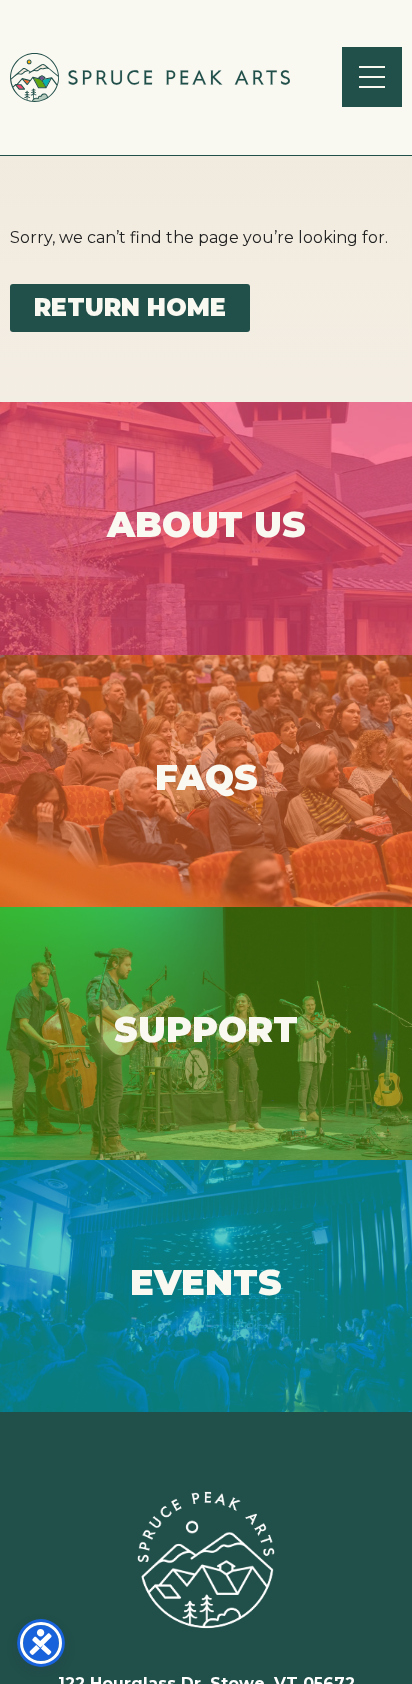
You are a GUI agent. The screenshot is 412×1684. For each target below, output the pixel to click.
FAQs (206, 780)
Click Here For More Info (206, 527)
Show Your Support (206, 1032)
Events (206, 1285)
